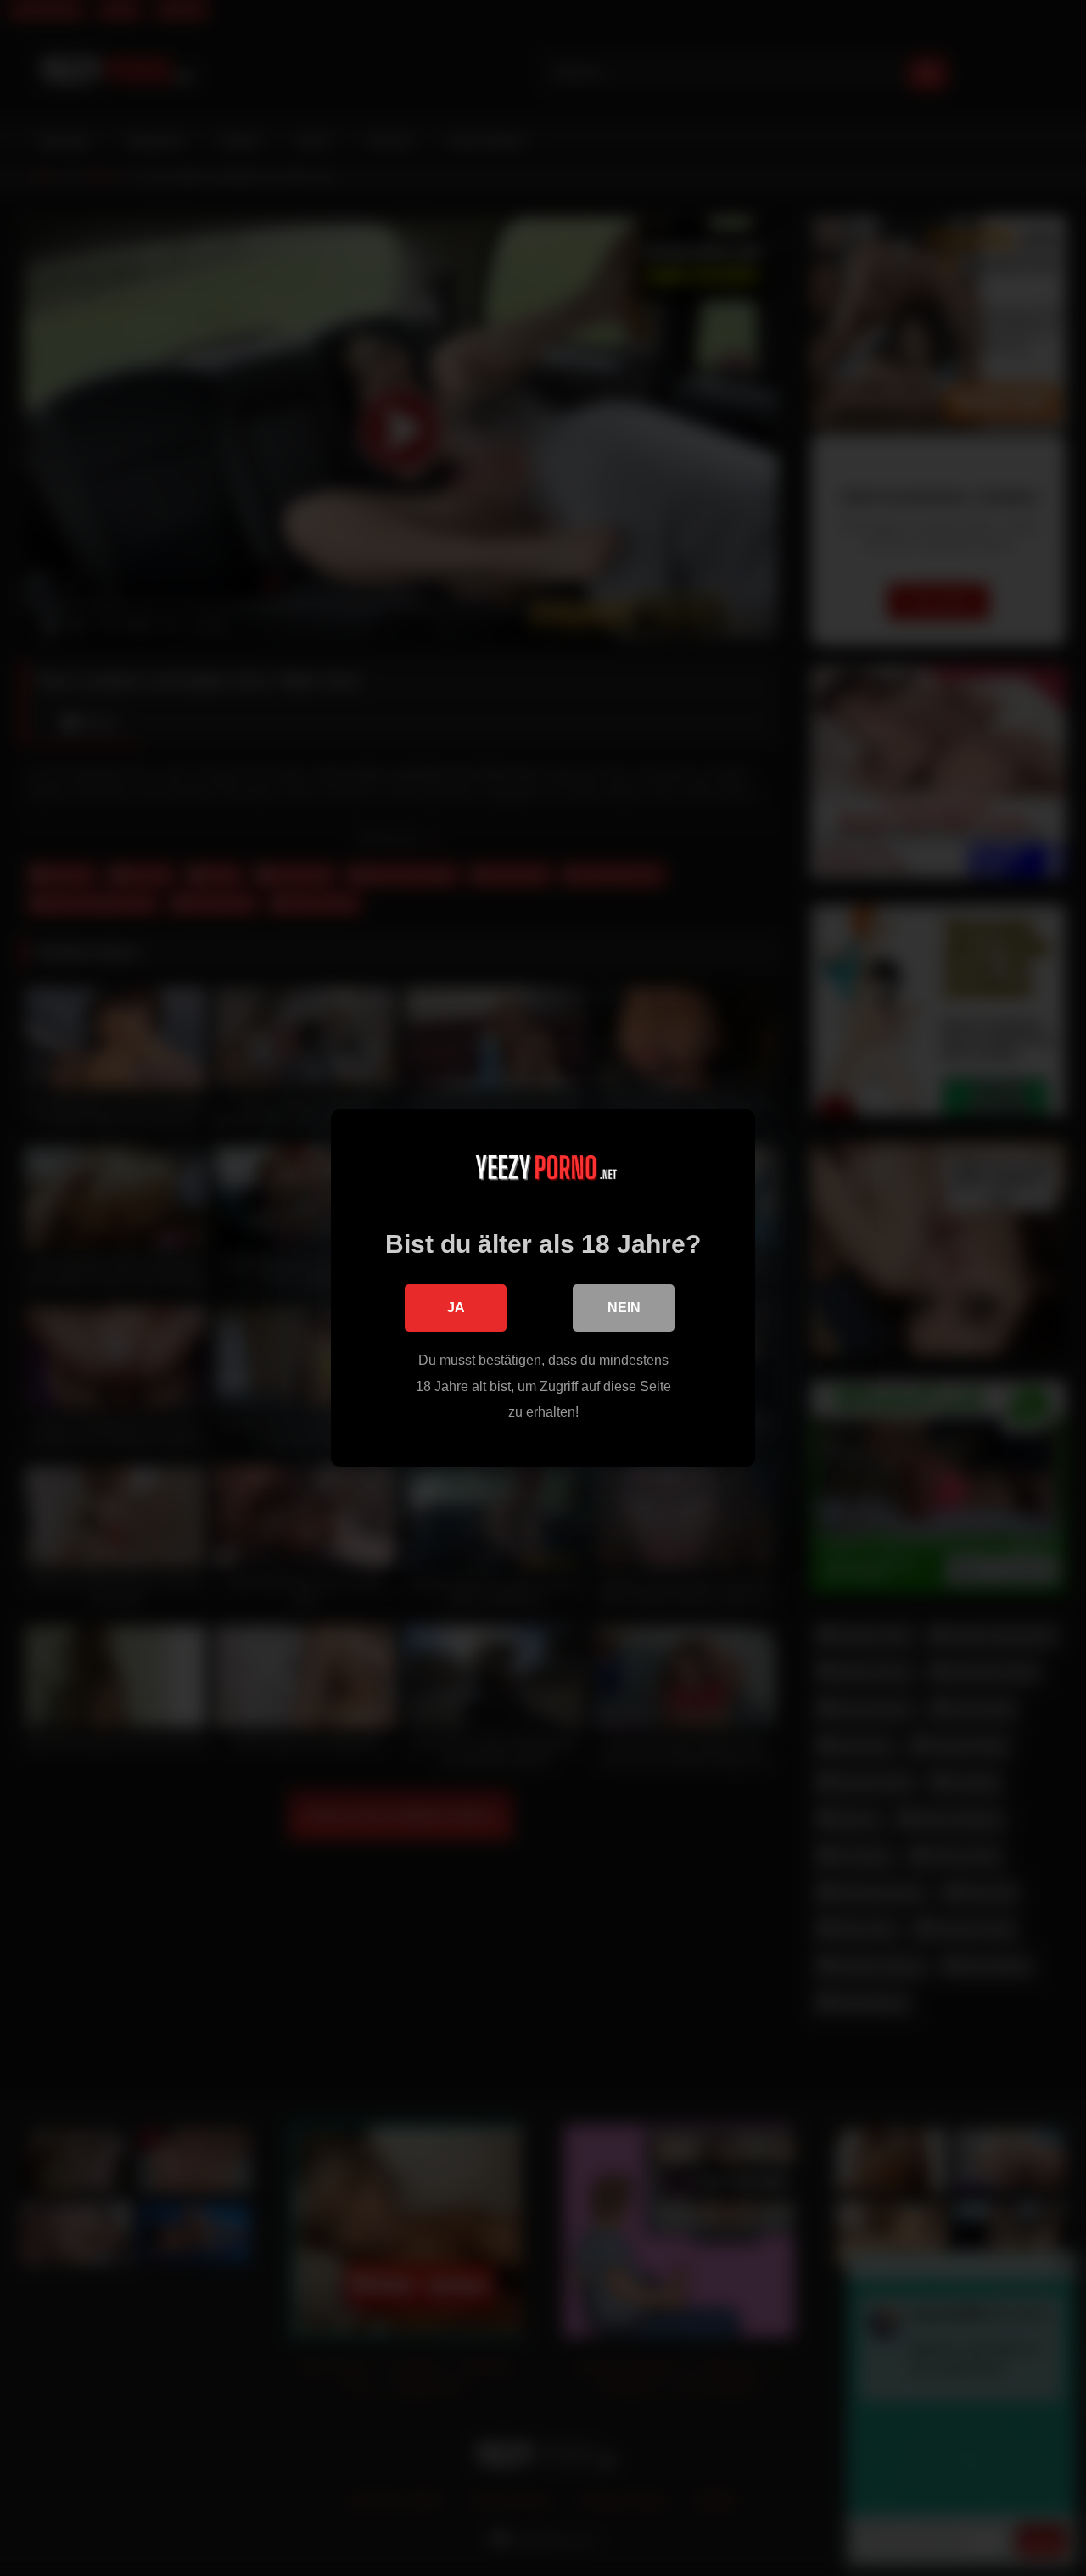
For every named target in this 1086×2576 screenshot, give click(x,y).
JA (456, 1308)
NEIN (624, 1308)
